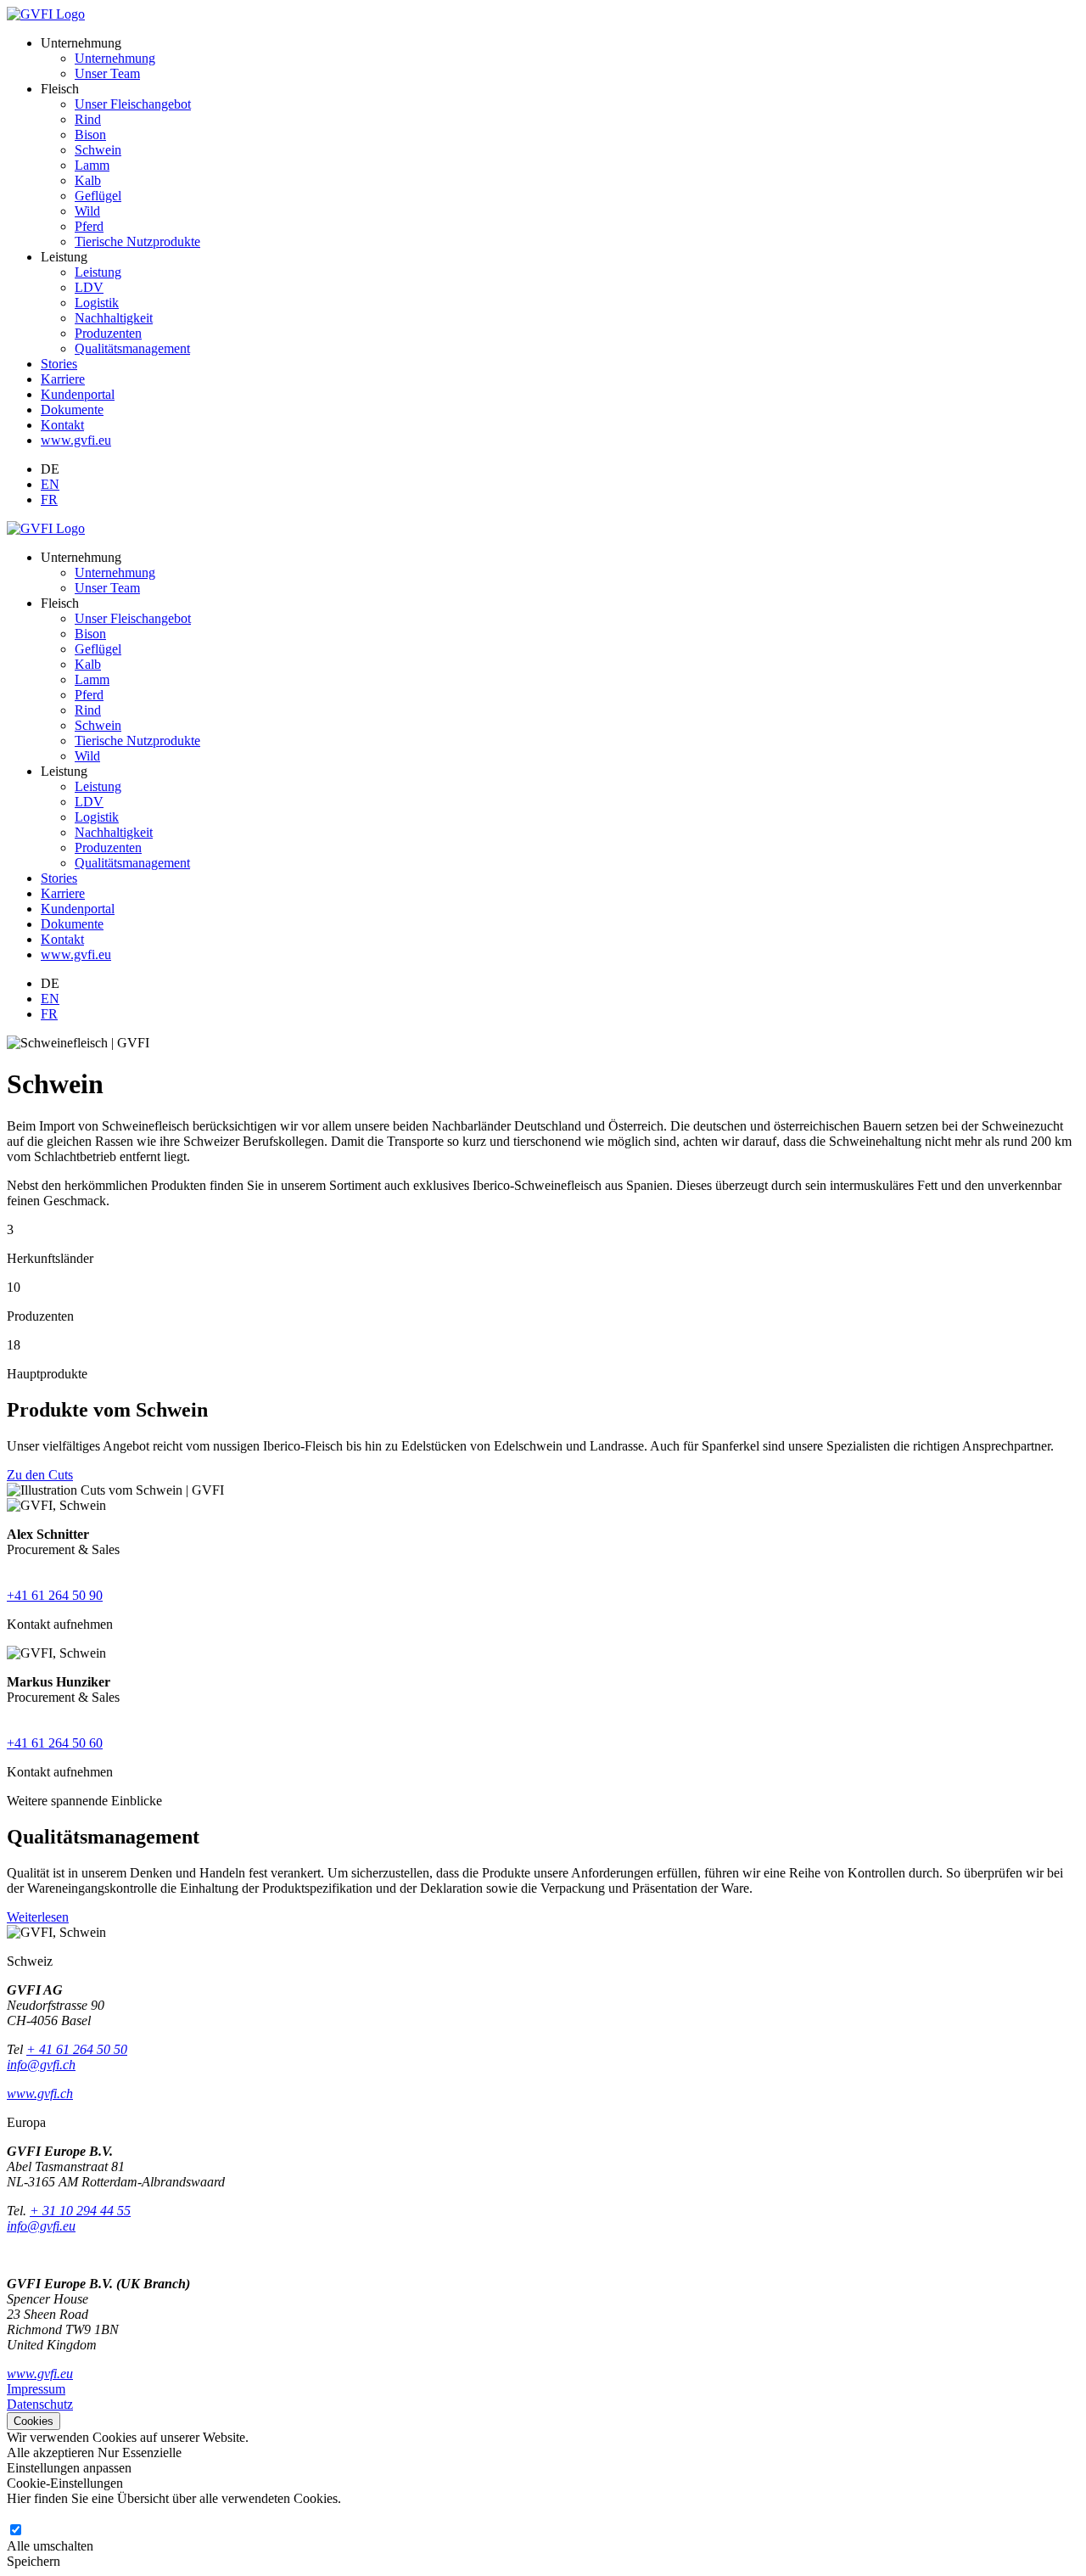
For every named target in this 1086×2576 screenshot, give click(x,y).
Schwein (98, 150)
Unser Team (107, 73)
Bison (90, 135)
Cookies (34, 2421)
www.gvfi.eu (76, 440)
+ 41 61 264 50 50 (77, 2049)
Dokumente (72, 410)
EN (50, 484)
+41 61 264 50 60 (55, 1743)
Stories (59, 364)
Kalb (88, 180)
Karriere (63, 379)
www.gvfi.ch (40, 2093)
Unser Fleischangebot (133, 104)
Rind (88, 119)
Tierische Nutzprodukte (137, 241)
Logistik (97, 303)
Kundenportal (78, 394)
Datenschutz (40, 2404)
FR (49, 499)
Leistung (98, 272)
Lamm (92, 165)
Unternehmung (115, 58)
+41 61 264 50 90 (55, 1595)
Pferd (89, 226)
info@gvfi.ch (41, 2065)
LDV (89, 287)
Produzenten (108, 333)
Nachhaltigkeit (114, 318)
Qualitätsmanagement (132, 348)
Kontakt (62, 425)
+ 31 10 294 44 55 (80, 2211)
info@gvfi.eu (41, 2226)
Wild (87, 211)
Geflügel (98, 196)
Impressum (36, 2389)
